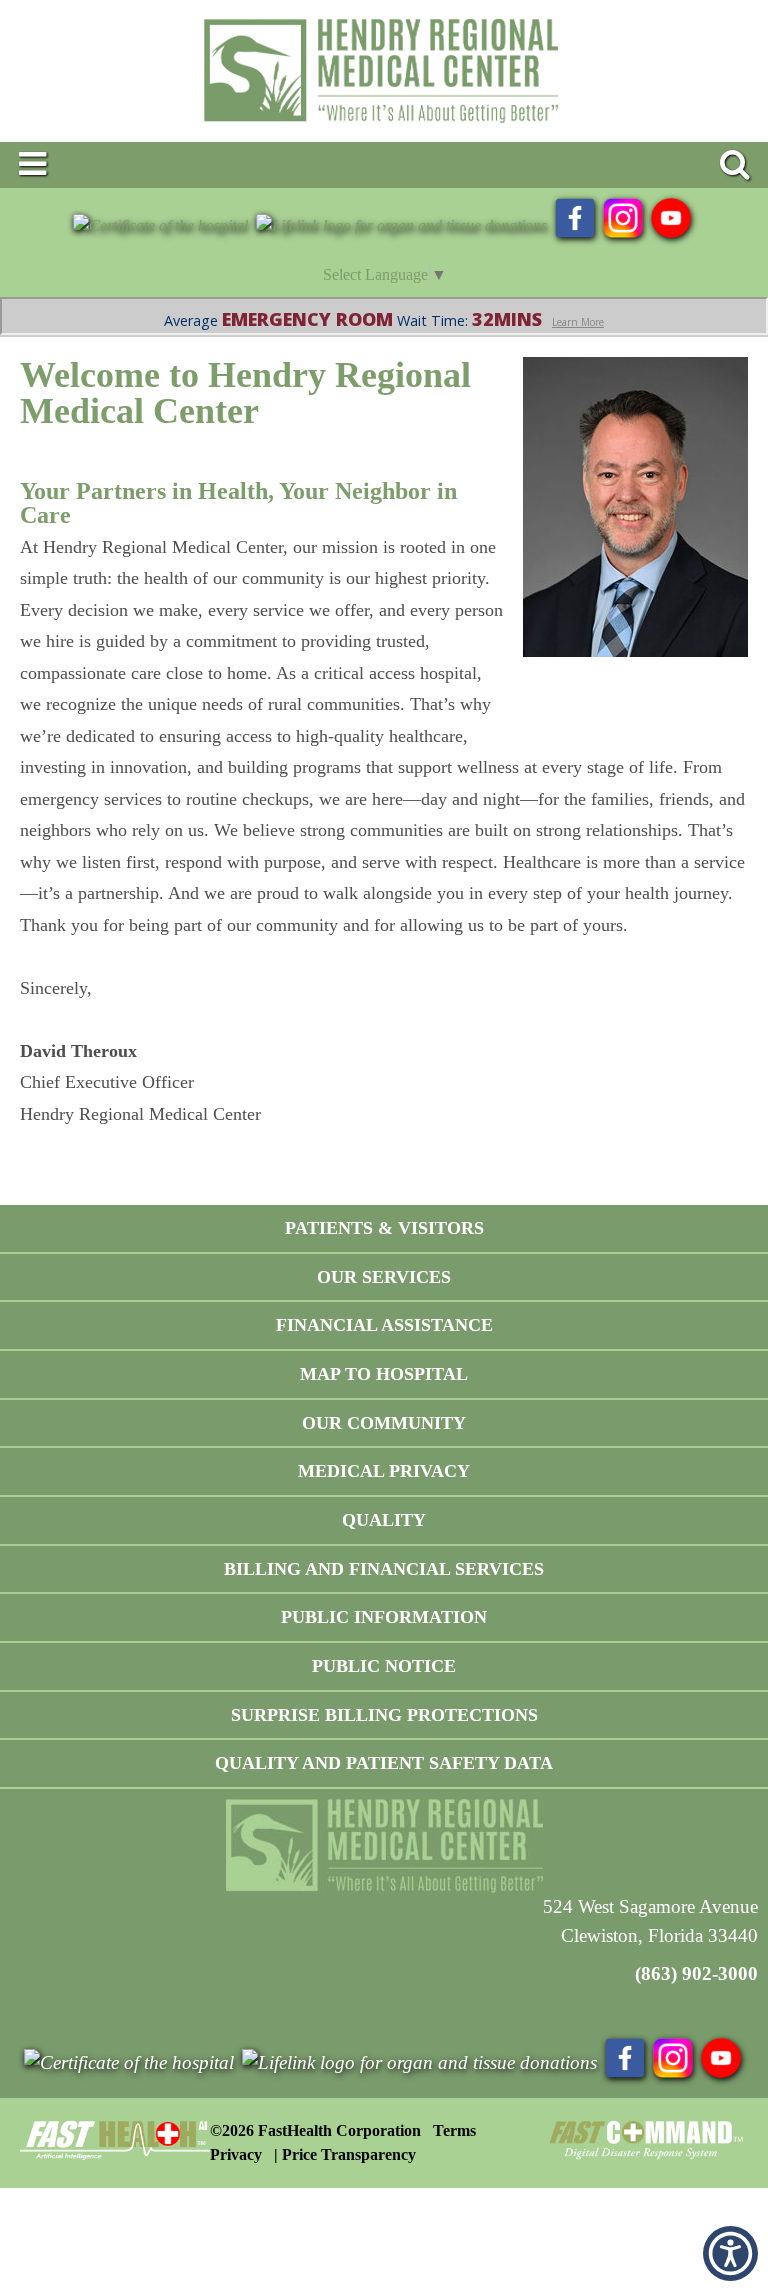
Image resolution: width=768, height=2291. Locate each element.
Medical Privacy (384, 1471)
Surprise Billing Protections (384, 1715)
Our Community (384, 1423)
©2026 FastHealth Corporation (315, 2130)
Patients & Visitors (384, 1228)
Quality (384, 1520)
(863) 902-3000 (696, 1973)
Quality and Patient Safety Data (384, 1763)
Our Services (384, 1277)
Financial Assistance (384, 1325)
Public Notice (384, 1666)
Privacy (236, 2154)
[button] (730, 2253)
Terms (454, 2130)
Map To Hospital (384, 1374)
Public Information (384, 1617)
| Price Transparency (345, 2154)
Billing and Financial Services (384, 1569)
